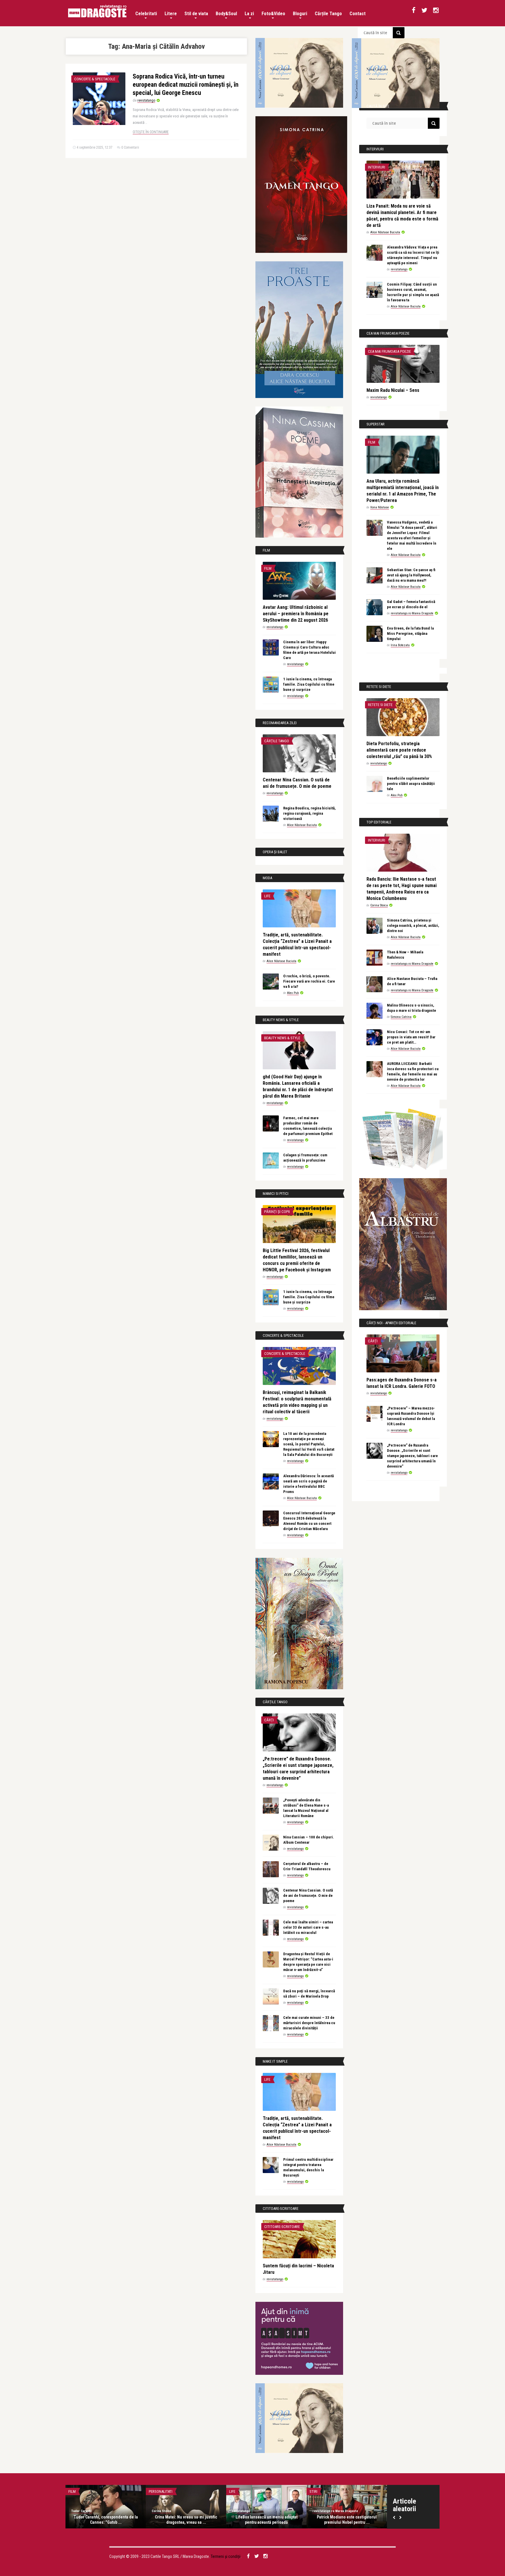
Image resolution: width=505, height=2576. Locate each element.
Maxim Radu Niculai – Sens (393, 390)
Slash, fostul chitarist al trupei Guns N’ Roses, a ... (347, 2520)
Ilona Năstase (380, 507)
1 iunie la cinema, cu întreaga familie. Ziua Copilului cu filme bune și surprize (309, 684)
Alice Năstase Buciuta (302, 825)
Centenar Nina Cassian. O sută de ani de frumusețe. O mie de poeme (308, 1896)
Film (268, 568)
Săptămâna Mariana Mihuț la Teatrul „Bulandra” (267, 2520)
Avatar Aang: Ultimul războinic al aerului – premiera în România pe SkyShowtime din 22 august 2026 (296, 614)
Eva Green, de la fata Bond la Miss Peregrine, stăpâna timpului (410, 633)
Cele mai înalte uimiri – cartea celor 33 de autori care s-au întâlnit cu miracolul (308, 1927)
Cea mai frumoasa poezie (389, 351)
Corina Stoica (379, 905)
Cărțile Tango (328, 14)
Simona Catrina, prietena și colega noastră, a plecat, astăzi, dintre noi (413, 925)
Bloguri (300, 14)
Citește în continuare (151, 132)
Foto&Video (273, 14)
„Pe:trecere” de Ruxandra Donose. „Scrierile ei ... (186, 2520)
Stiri (313, 2491)
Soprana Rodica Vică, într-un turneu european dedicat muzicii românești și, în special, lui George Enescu (186, 85)
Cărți (269, 1720)
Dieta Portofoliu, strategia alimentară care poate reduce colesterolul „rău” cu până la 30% (399, 750)
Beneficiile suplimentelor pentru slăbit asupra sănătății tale (411, 784)
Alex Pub (293, 993)
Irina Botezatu (400, 645)
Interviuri (377, 167)
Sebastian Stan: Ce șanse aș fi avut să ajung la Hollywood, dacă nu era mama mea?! (411, 575)
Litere (171, 14)
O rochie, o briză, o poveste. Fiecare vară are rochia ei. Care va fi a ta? (309, 981)
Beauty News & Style (282, 1038)
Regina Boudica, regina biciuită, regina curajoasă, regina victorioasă (309, 813)
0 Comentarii (130, 147)
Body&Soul (226, 14)
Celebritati (146, 14)
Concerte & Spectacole (95, 79)
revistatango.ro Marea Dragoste (412, 613)
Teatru (235, 2491)
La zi (249, 14)
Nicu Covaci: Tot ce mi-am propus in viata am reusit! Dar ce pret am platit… (411, 1037)
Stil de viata (196, 14)
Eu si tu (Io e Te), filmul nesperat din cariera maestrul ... (106, 2520)
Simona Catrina (401, 1017)
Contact (358, 14)
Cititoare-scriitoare (282, 2227)
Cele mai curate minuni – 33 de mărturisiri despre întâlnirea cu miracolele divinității (309, 2023)
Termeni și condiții (226, 2556)
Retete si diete (380, 705)
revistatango (146, 100)
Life (267, 896)
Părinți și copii (277, 1212)
